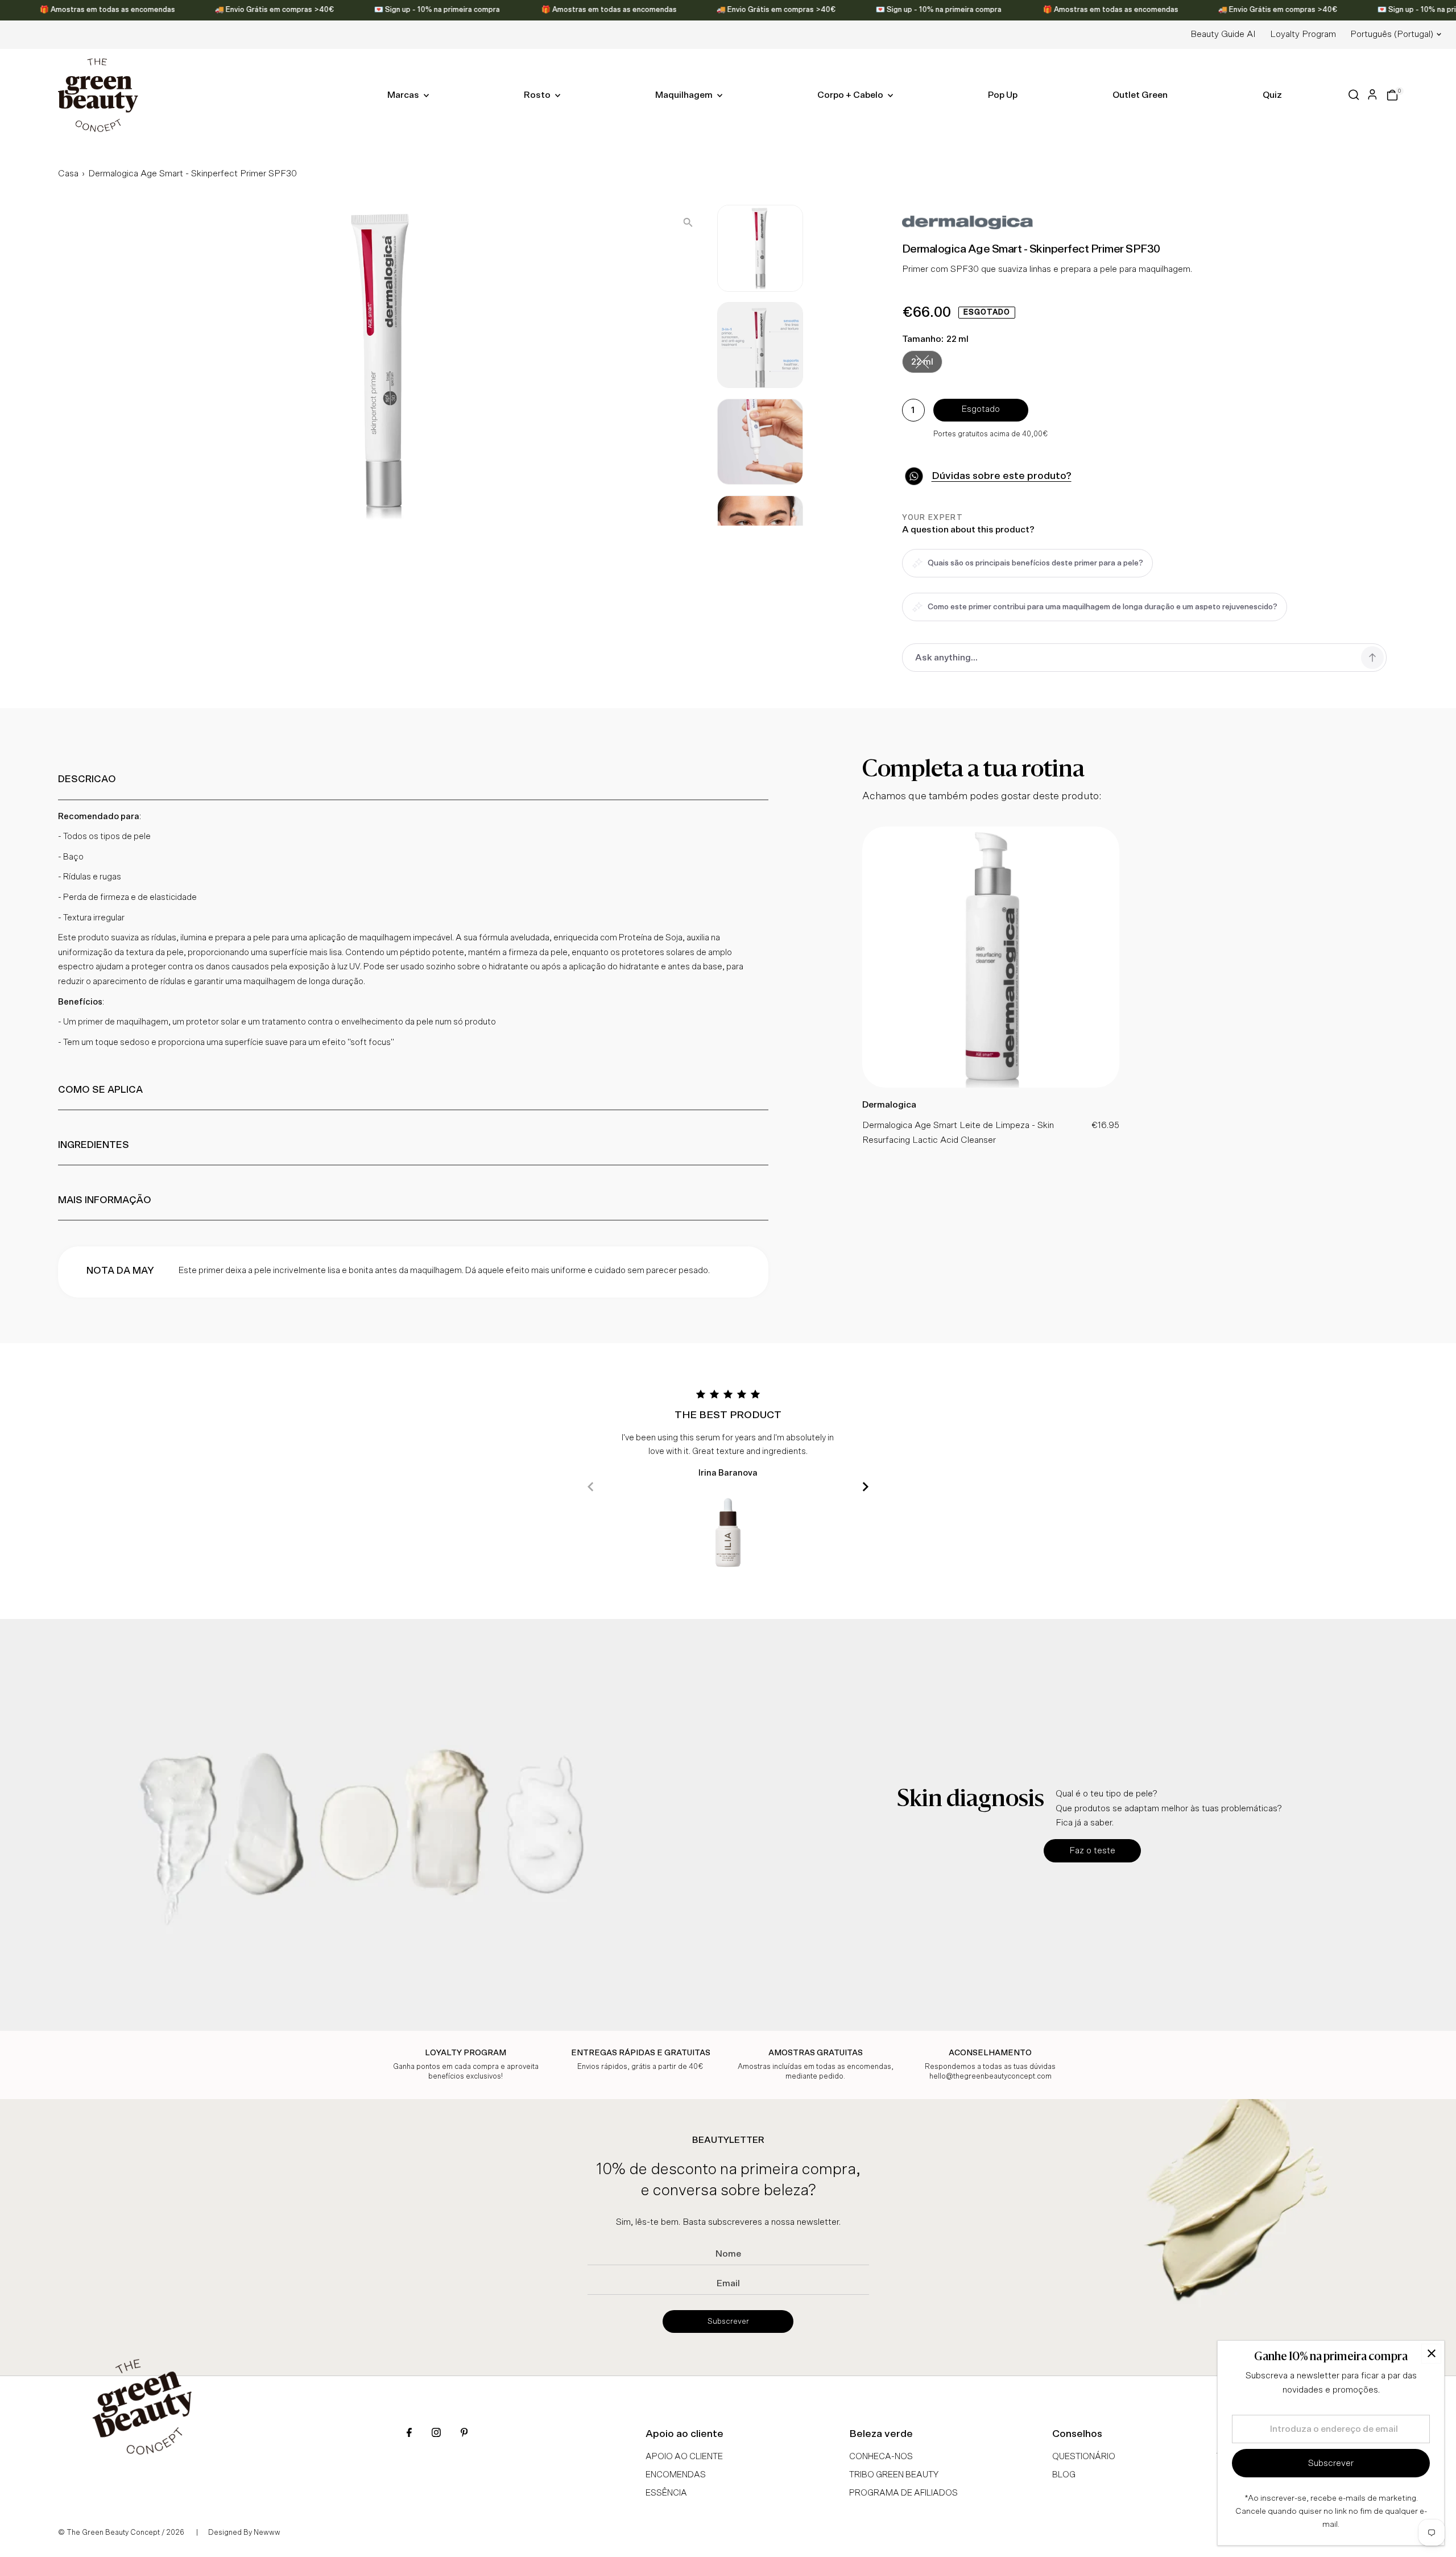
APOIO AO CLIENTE (684, 2457)
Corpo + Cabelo (851, 95)
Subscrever (728, 2321)
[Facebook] (409, 2434)
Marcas (404, 95)
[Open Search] (1354, 95)
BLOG (1064, 2475)
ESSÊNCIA (666, 2493)
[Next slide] (865, 1487)
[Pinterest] (464, 2434)
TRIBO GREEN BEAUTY (894, 2475)
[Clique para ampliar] (688, 223)
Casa (68, 174)
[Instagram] (436, 2434)
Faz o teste (1092, 1850)
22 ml (927, 364)
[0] (1392, 95)
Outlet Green (1140, 95)
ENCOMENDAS (676, 2475)
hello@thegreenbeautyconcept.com (990, 2077)
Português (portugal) (1392, 34)
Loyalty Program (1303, 34)
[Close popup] (1431, 2354)
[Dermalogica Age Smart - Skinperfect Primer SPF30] (991, 1085)
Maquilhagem (685, 95)
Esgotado (981, 409)
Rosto (538, 95)
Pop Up (1003, 95)
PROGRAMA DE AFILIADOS (903, 2493)
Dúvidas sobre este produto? (1002, 476)
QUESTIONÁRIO (1084, 2457)
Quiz (1272, 95)
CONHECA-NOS (881, 2457)
